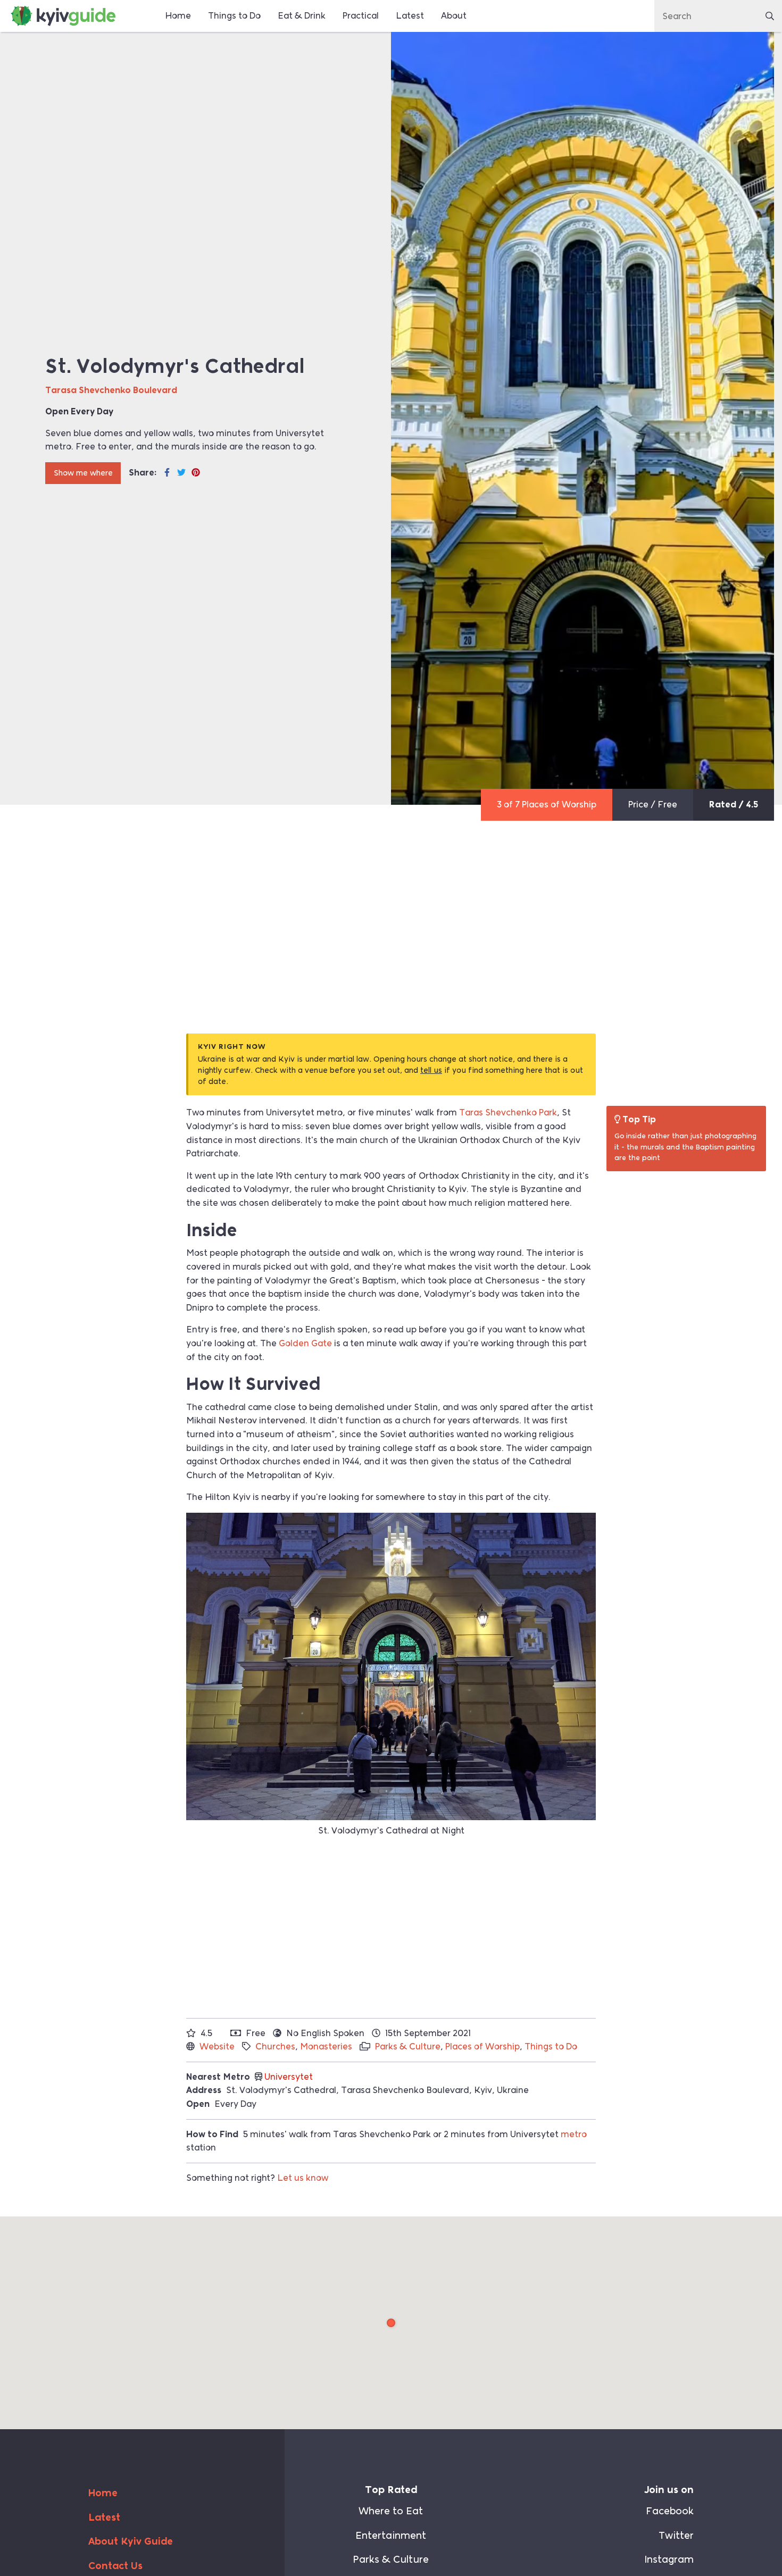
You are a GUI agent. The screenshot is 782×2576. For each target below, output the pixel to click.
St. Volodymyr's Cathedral (392, 2323)
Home (178, 16)
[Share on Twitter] (181, 473)
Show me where (83, 473)
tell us (431, 1070)
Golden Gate (305, 1343)
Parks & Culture (408, 2046)
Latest (410, 16)
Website (217, 2046)
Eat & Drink (302, 16)
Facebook (670, 2511)
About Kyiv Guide (131, 2541)
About (454, 16)
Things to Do (234, 16)
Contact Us (115, 2566)
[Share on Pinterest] (196, 473)
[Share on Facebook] (167, 473)
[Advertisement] (391, 943)
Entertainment (391, 2536)
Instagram (669, 2560)
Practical (361, 16)
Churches (275, 2046)
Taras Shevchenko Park (508, 1112)
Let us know (303, 2178)
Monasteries (326, 2046)
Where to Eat (391, 2511)
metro (574, 2134)
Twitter (676, 2536)
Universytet (289, 2077)
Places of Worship (482, 2046)
